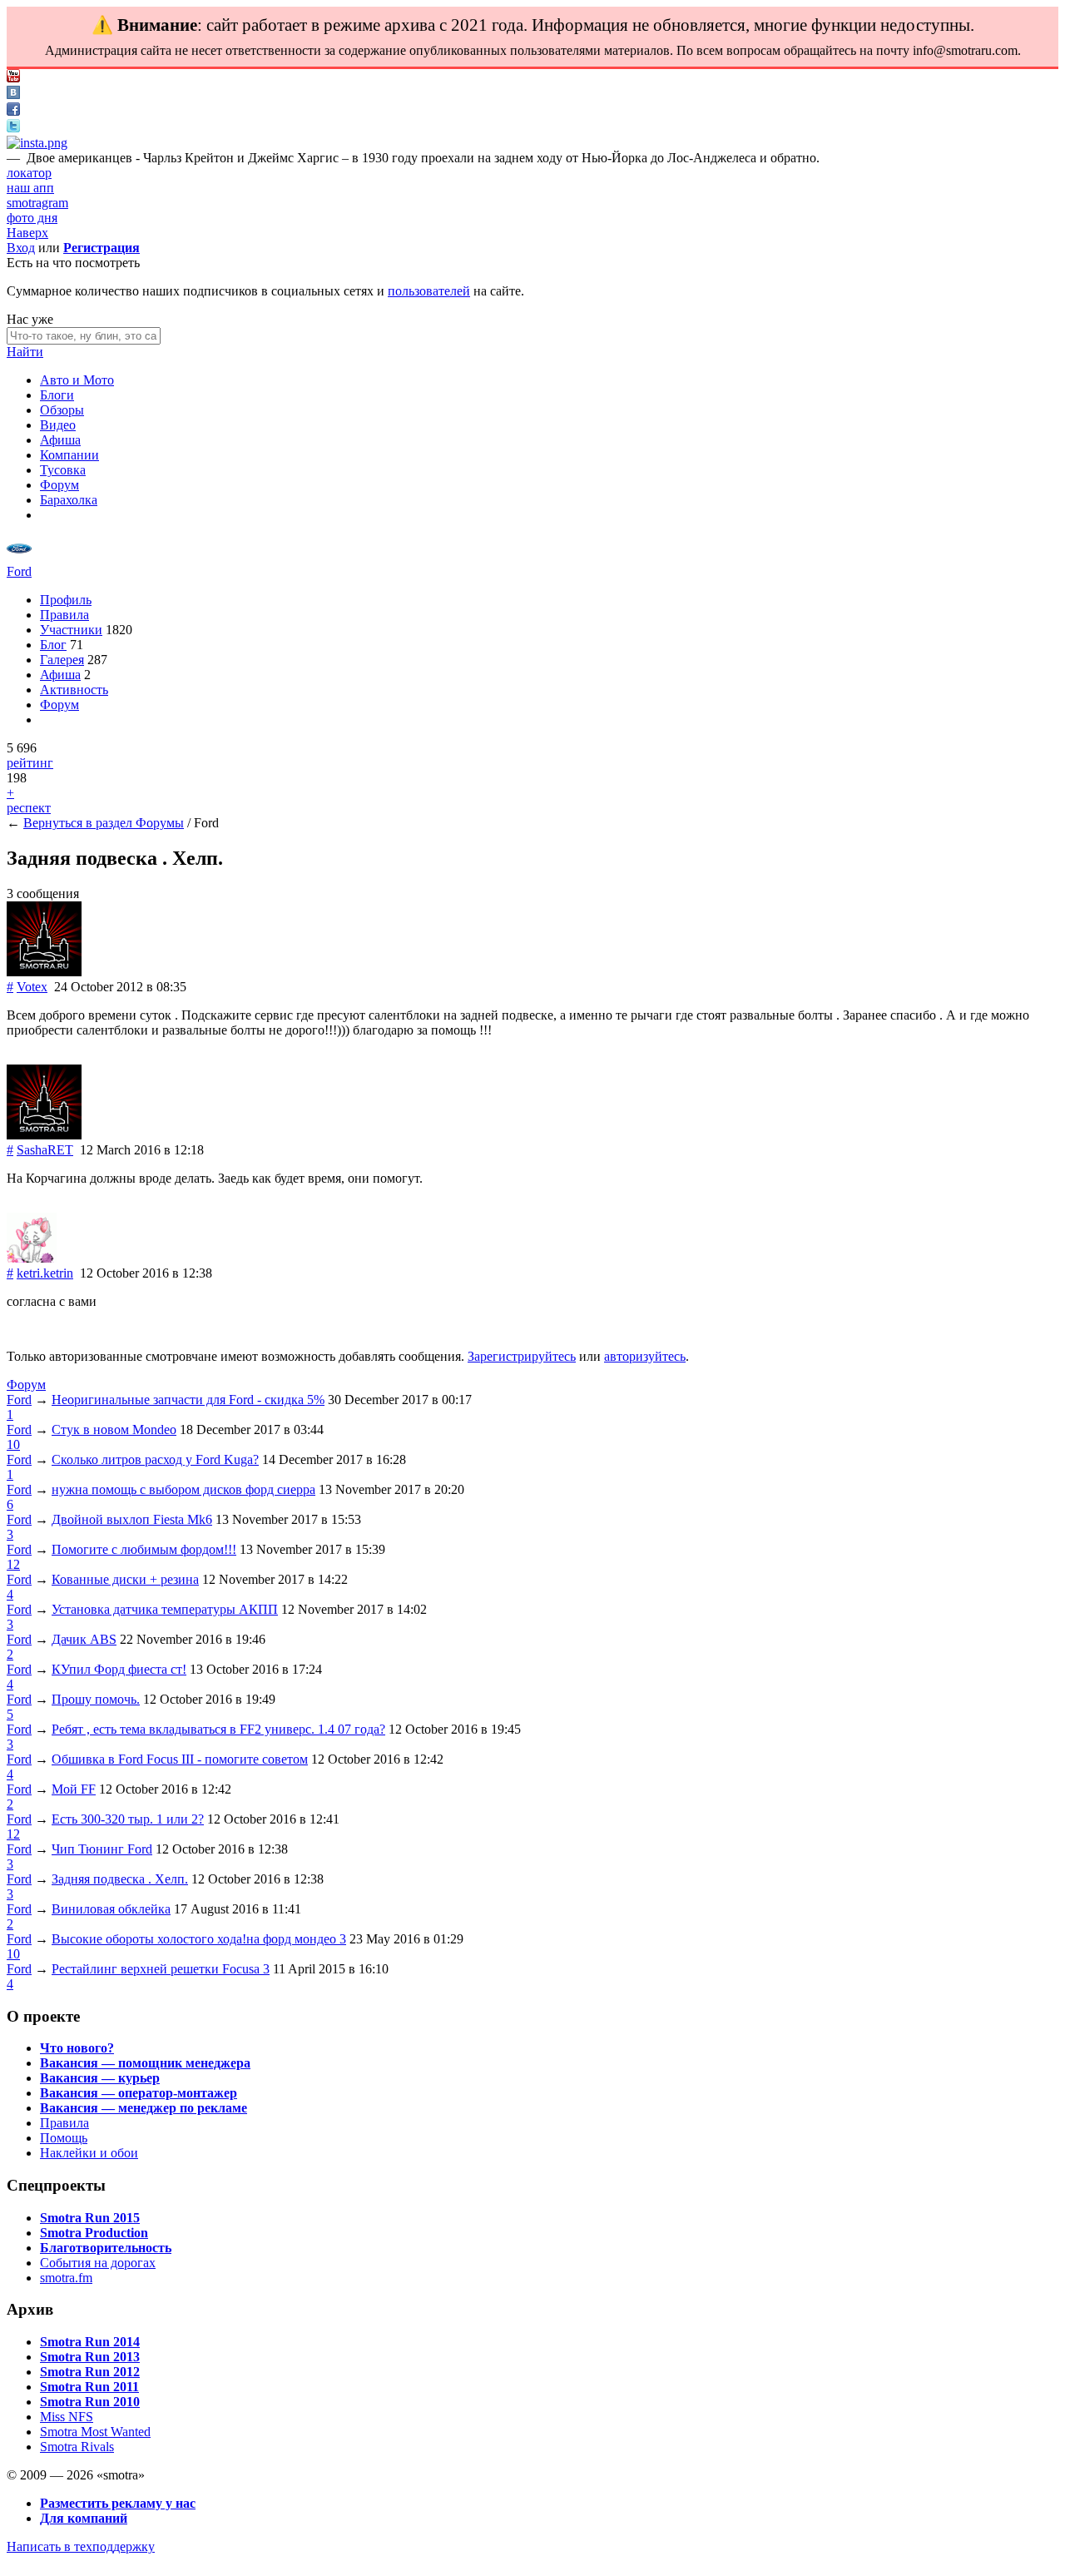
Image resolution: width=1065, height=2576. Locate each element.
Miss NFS (67, 2417)
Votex (32, 987)
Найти (25, 352)
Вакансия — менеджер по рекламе (144, 2108)
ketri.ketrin (45, 1273)
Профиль (66, 600)
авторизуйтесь (645, 1356)
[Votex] (44, 972)
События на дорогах (98, 2263)
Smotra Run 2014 (90, 2342)
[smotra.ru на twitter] (13, 128)
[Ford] (19, 556)
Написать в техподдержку (81, 2546)
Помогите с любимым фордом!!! (144, 1549)
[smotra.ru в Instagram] (37, 143)
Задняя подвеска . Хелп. (120, 1879)
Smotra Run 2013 (90, 2357)
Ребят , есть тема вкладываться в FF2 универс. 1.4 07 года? (218, 1729)
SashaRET (45, 1150)
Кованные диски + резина (125, 1579)
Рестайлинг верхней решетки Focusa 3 (161, 1969)
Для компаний (84, 2518)
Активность (74, 690)
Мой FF (74, 1789)
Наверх (27, 233)
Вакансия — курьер (100, 2078)
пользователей (429, 291)
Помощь (64, 2138)
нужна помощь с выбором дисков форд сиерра (183, 1489)
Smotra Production (94, 2233)
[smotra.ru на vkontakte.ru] (13, 94)
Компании (69, 455)
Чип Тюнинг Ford (102, 1849)
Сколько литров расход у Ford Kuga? (155, 1459)
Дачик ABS (84, 1639)
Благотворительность (106, 2248)
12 (13, 1564)
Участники (71, 630)
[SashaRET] (44, 1135)
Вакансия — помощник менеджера (145, 2063)
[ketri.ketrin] (32, 1258)
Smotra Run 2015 (90, 2218)
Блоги (57, 395)
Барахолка (69, 500)
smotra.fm (66, 2278)
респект (29, 808)
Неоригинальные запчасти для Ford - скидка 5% (188, 1400)
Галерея (62, 660)
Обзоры (62, 410)
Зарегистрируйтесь (522, 1356)
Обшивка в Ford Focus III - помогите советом (180, 1759)
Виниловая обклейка (111, 1909)
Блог (53, 645)
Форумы (160, 823)
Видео (58, 425)
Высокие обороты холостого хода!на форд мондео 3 (199, 1939)
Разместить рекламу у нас (118, 2503)
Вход (21, 248)
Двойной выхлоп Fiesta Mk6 (132, 1519)
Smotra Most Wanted (95, 2432)
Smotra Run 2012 (90, 2372)
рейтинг (30, 763)
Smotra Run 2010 (90, 2402)
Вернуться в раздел (79, 823)
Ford (19, 571)
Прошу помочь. (96, 1699)
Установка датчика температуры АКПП (165, 1609)
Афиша (60, 440)
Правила (64, 615)
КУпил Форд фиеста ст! (119, 1669)
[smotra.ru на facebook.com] (13, 111)
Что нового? (77, 2048)
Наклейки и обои (89, 2153)
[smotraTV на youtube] (13, 78)
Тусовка (63, 470)
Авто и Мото (77, 380)
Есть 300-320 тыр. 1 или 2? (128, 1819)
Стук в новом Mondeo (114, 1429)
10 (13, 1444)
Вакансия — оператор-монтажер (139, 2093)
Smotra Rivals (77, 2447)
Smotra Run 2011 (89, 2387)
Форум (59, 485)
